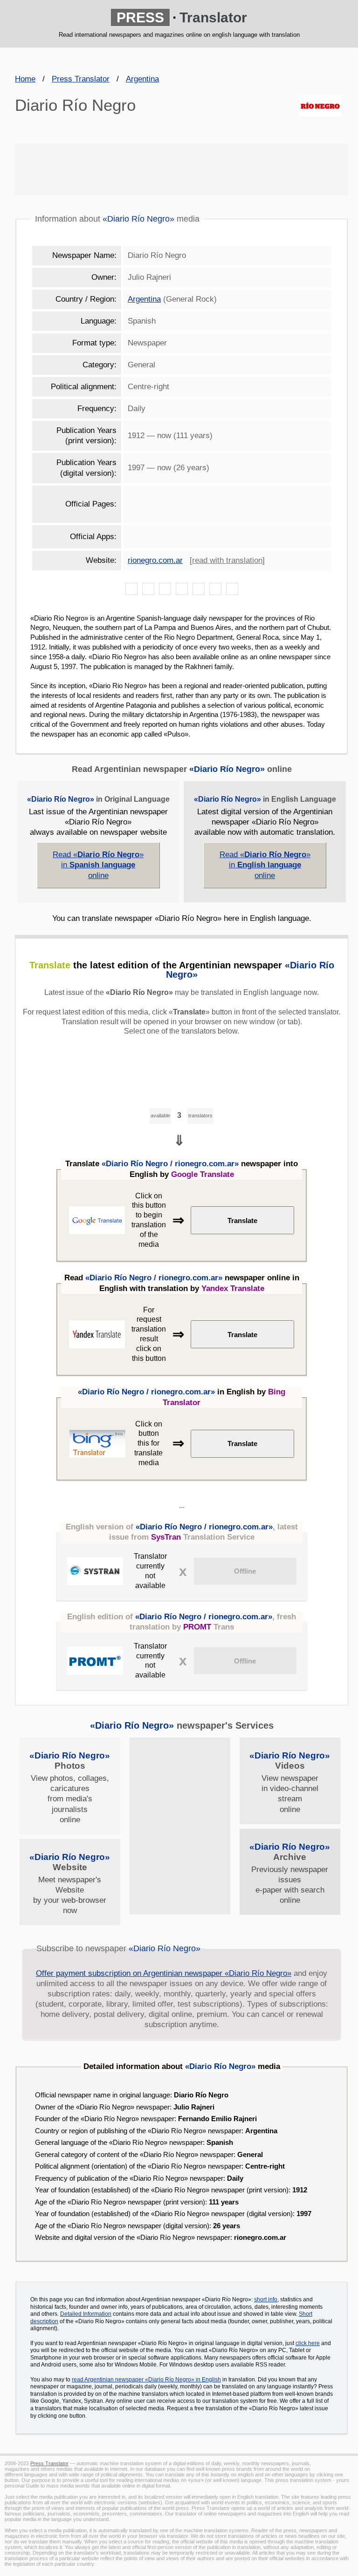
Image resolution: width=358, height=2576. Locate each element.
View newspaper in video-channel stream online (290, 1782)
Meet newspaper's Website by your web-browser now (70, 1883)
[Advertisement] (182, 169)
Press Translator (81, 79)
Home (25, 79)
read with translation (227, 560)
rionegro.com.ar (155, 560)
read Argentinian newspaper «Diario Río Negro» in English (146, 2380)
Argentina (142, 79)
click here (308, 2343)
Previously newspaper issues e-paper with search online (290, 1873)
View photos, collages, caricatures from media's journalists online (70, 1787)
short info (266, 2299)
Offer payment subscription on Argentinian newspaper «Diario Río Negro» (164, 1973)
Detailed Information (86, 2314)
